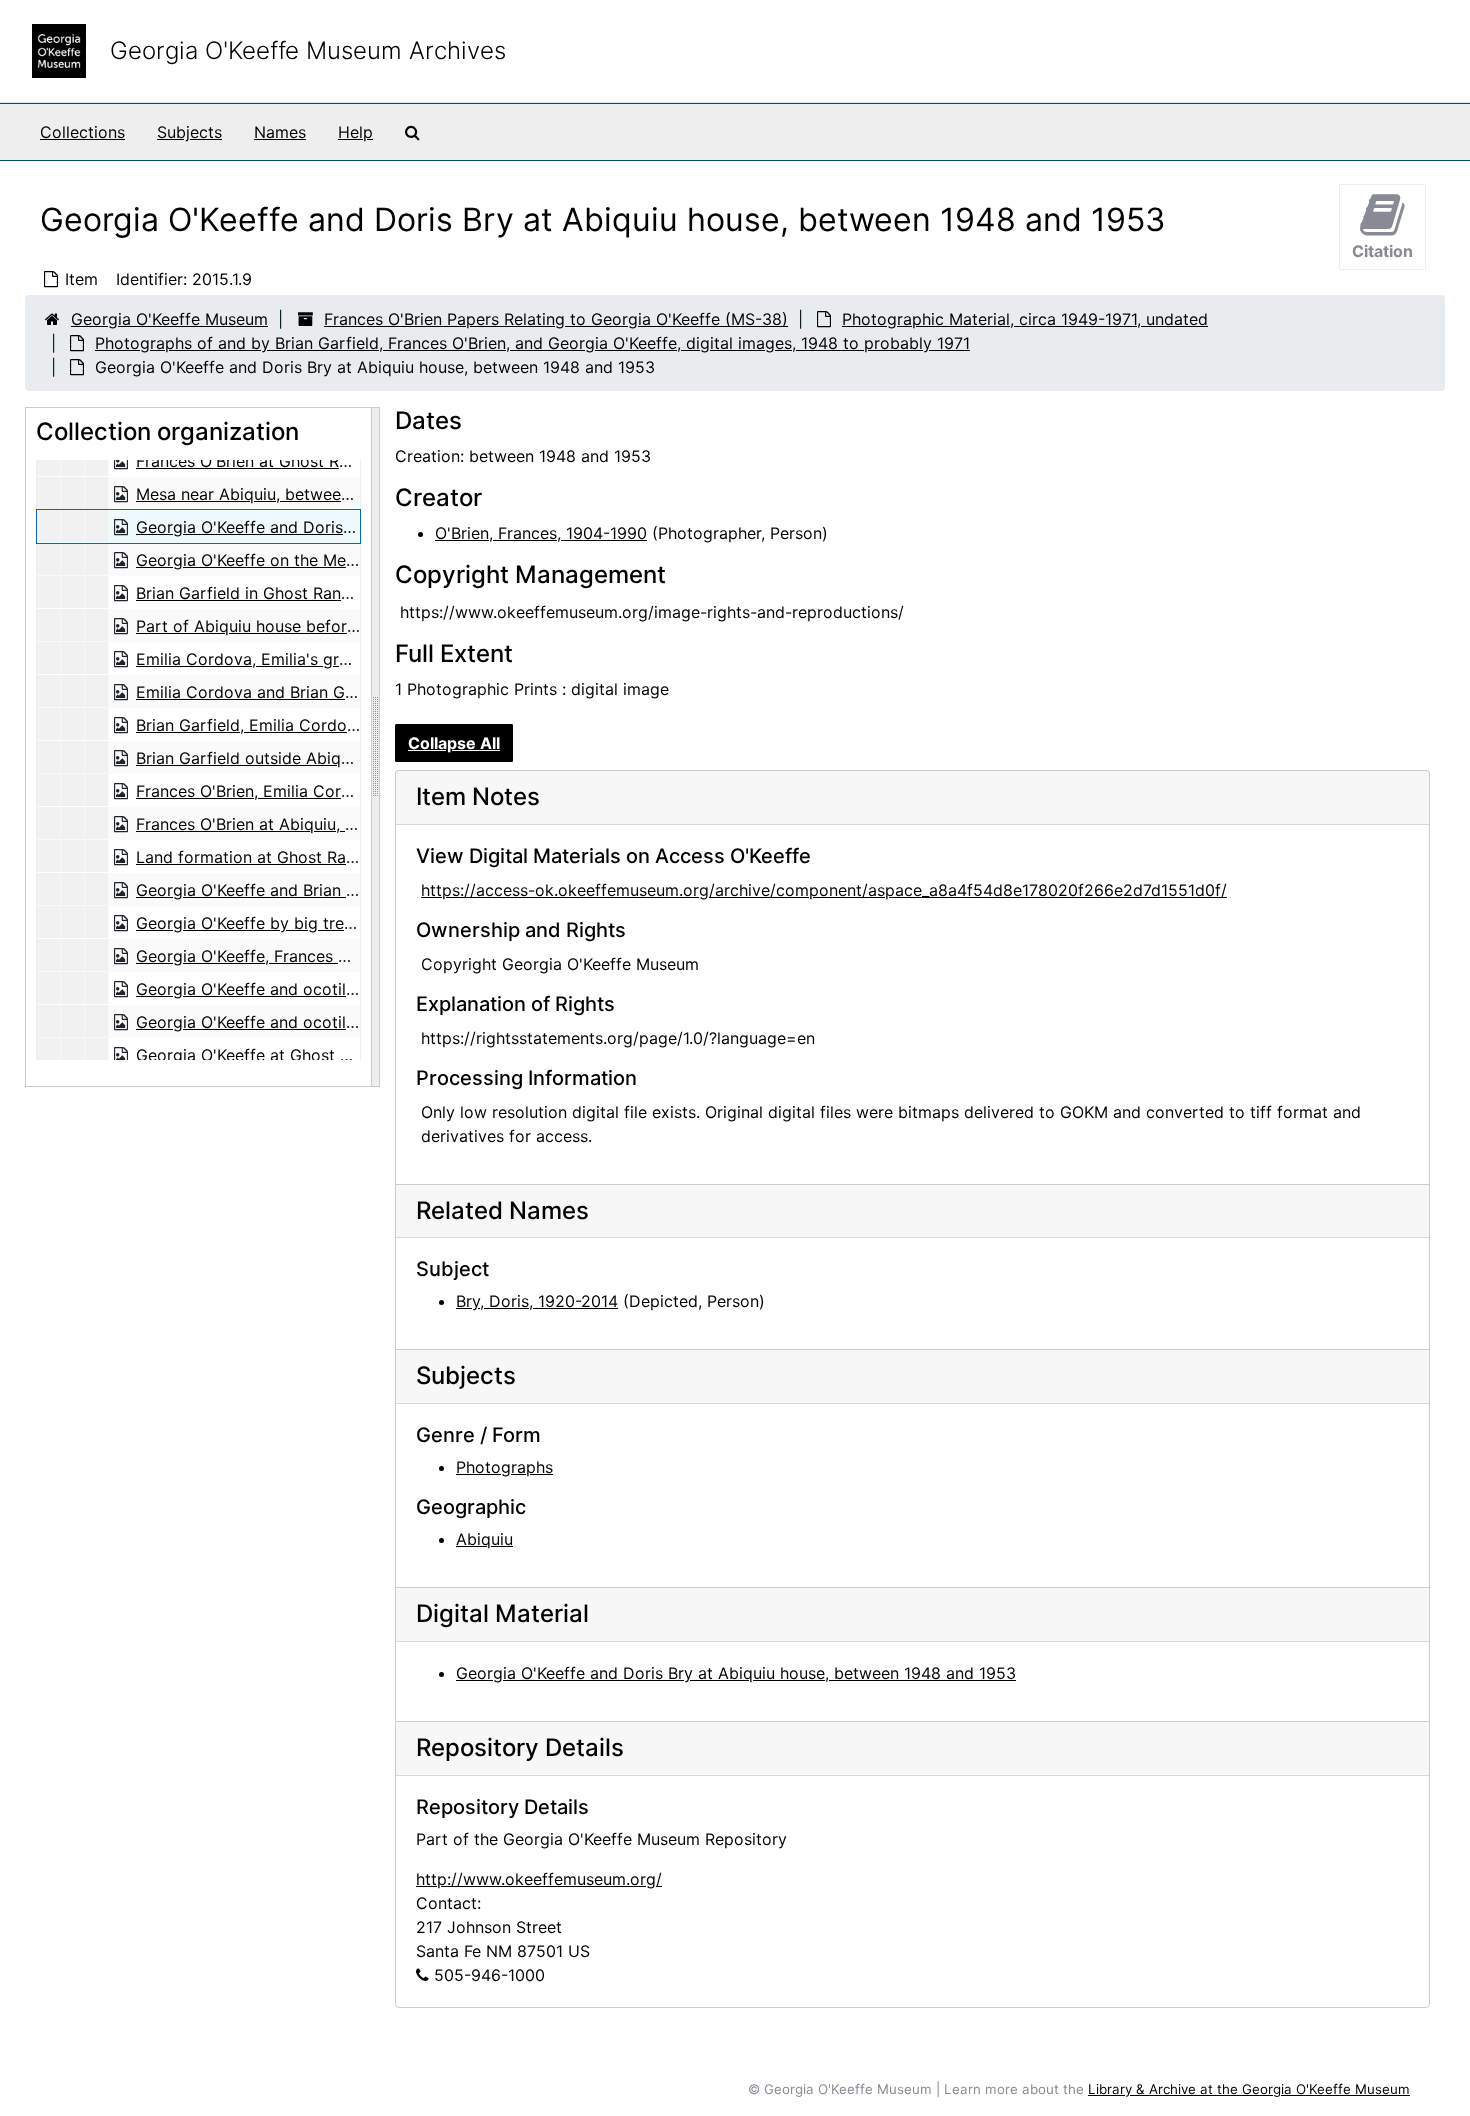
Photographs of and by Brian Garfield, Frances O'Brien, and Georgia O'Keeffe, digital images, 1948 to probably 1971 (532, 343)
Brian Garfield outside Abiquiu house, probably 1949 (334, 758)
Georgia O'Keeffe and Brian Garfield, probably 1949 (331, 890)
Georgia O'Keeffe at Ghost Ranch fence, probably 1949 (344, 1055)
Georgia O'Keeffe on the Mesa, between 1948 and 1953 (345, 560)
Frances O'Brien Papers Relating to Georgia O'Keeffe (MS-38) (556, 319)
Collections (82, 132)
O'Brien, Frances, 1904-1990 (541, 533)
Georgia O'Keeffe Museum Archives (308, 50)
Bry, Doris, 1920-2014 (537, 1301)
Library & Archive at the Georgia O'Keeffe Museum (1249, 2089)
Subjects (189, 132)
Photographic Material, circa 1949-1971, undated (1025, 319)
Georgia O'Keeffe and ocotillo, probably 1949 (307, 989)
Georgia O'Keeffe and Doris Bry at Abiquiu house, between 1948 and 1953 (736, 1673)
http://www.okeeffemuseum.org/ (539, 1879)
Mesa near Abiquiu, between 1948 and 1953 (301, 494)
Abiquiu (484, 1539)
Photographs (504, 1467)
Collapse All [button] (454, 743)
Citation (1382, 251)
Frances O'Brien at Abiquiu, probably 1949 (295, 824)
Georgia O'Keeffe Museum (169, 319)
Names (280, 132)
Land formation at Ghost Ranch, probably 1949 (314, 857)
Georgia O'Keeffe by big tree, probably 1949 (304, 923)
